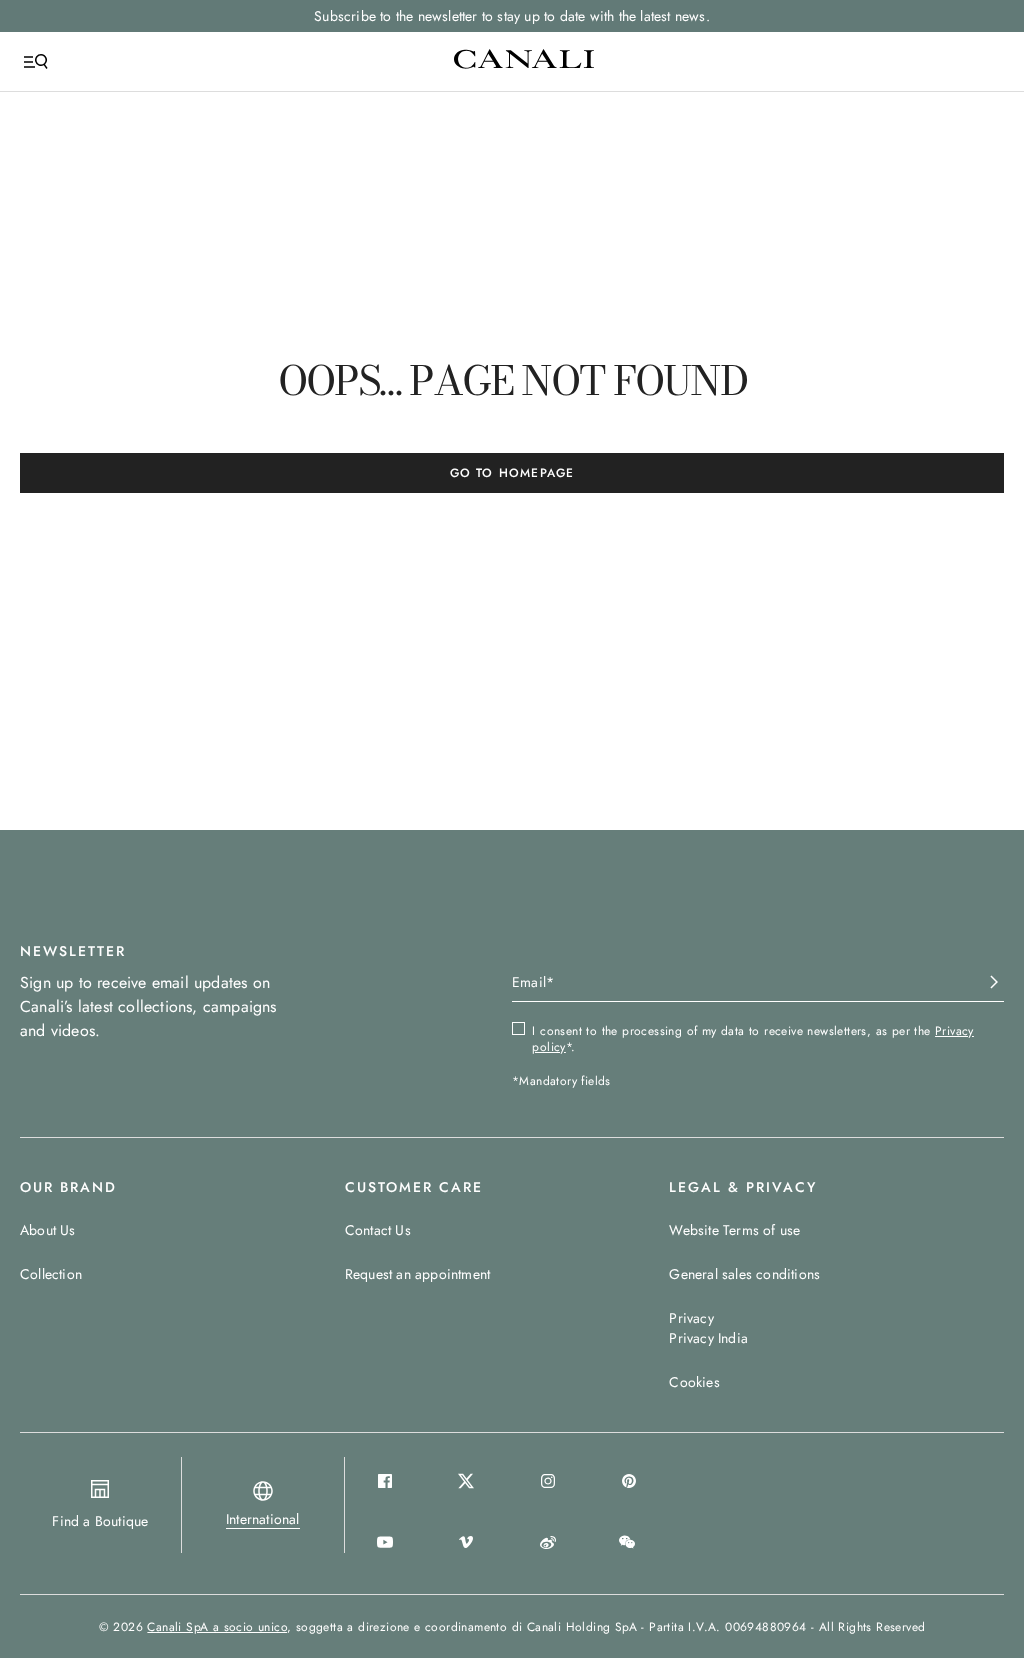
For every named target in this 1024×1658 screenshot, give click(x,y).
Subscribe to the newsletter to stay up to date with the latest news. (512, 16)
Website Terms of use (734, 1230)
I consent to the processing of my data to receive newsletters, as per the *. (752, 1039)
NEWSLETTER (73, 951)
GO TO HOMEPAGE (512, 473)
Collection (51, 1274)
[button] (263, 1519)
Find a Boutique (100, 1521)
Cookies (694, 1382)
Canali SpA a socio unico (217, 1627)
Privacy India (708, 1338)
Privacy (691, 1318)
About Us (48, 1230)
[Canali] (524, 61)
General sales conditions (744, 1274)
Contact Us (378, 1230)
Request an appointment (417, 1274)
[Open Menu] (36, 62)
